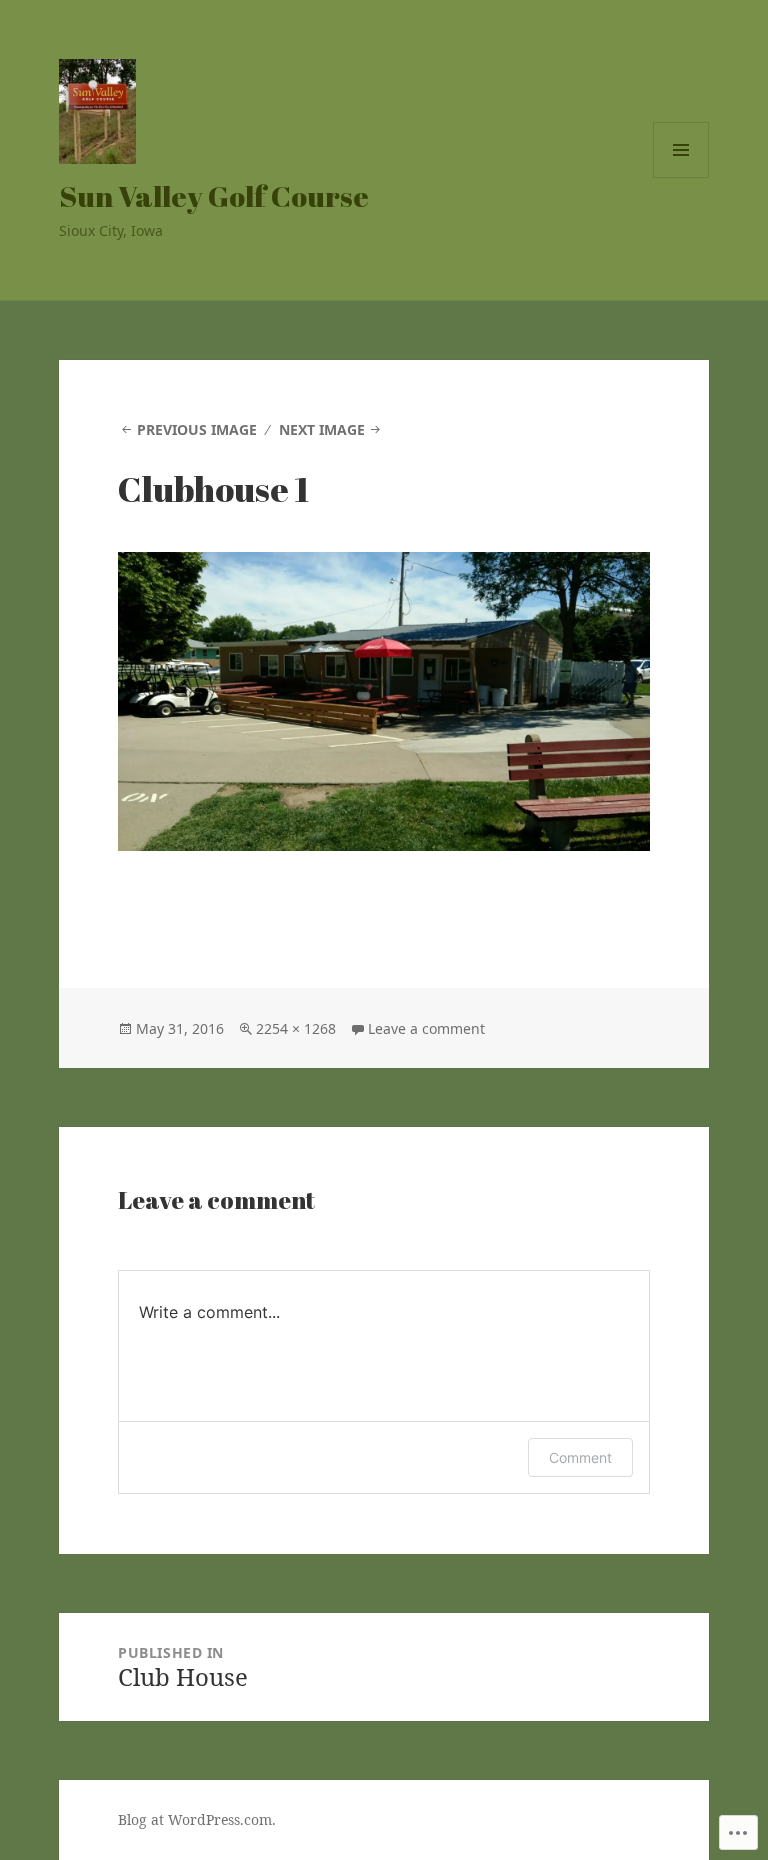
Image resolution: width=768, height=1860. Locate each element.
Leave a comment (426, 1028)
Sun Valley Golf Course (214, 195)
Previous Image (197, 429)
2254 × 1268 (296, 1028)
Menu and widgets (681, 177)
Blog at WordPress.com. (197, 1819)
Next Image (322, 429)
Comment (580, 1457)
